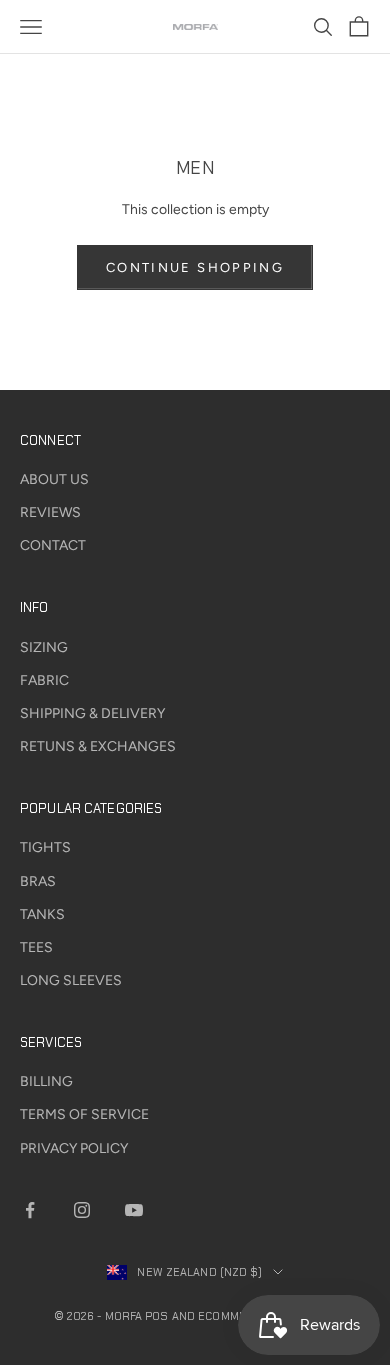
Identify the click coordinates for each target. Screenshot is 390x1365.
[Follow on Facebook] (30, 1210)
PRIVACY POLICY (74, 1148)
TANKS (42, 914)
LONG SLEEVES (71, 980)
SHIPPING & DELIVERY (92, 713)
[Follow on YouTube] (134, 1210)
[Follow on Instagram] (82, 1210)
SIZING (44, 647)
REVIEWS (50, 512)
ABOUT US (54, 479)
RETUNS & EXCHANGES (98, 746)
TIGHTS (45, 847)
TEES (36, 947)
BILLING (46, 1081)
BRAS (38, 881)
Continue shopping (195, 267)
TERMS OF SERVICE (84, 1114)
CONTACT (53, 545)
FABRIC (44, 680)
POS (156, 1316)
